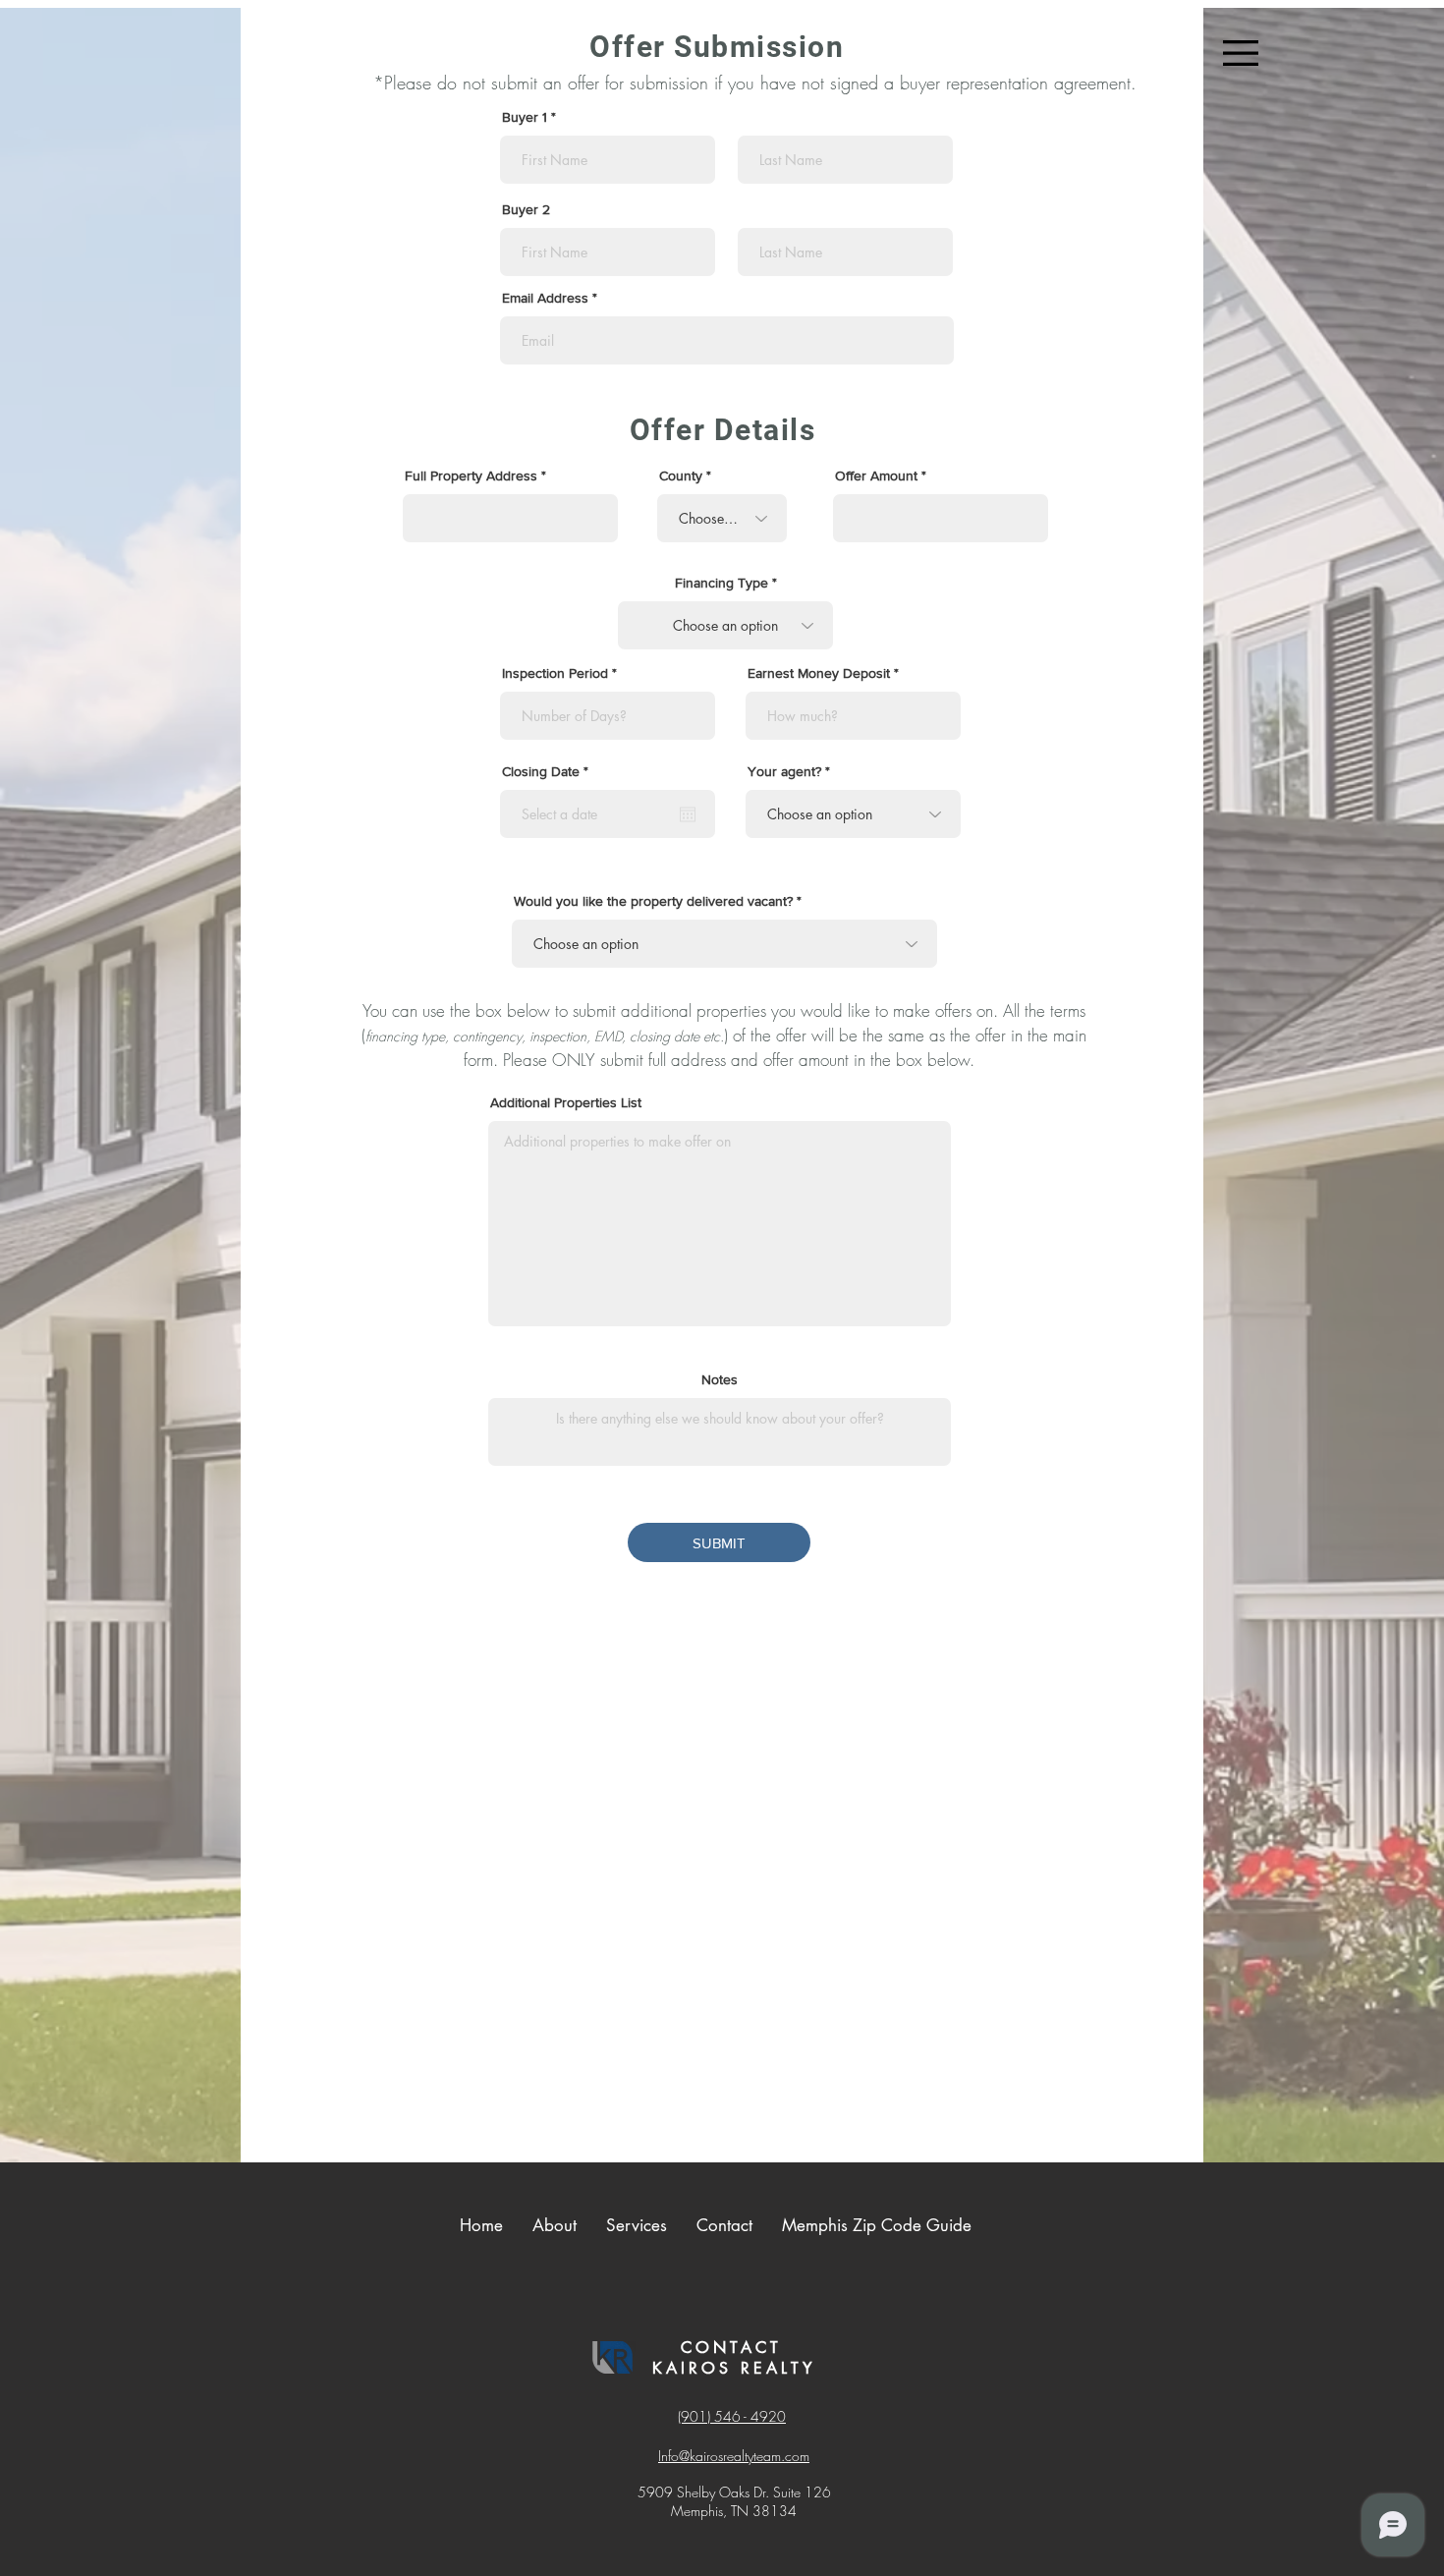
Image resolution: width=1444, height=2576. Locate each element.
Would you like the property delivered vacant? (653, 901)
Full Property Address (471, 476)
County (683, 476)
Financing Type (722, 583)
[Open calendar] (688, 814)
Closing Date (549, 771)
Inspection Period (555, 673)
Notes (720, 1379)
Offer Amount (878, 476)
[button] (1241, 53)
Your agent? (784, 771)
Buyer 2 (526, 209)
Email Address (545, 298)
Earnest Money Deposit (819, 673)
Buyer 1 (527, 117)
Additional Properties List (566, 1102)
